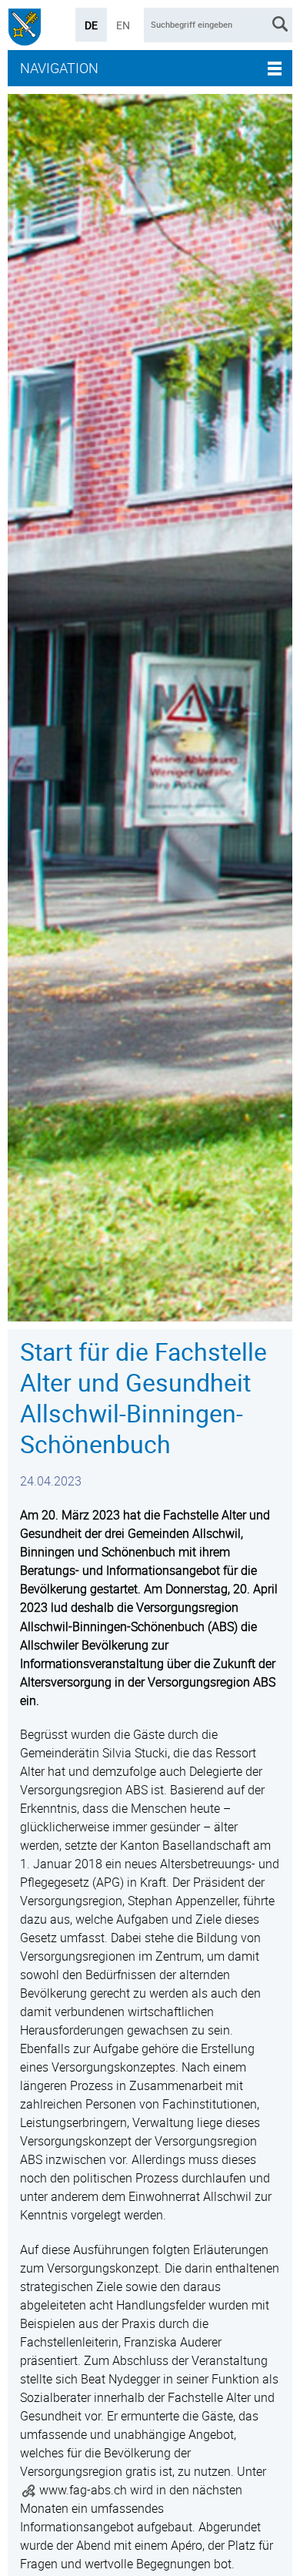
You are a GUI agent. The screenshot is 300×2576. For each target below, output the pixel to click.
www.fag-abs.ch (83, 2490)
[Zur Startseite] (25, 29)
